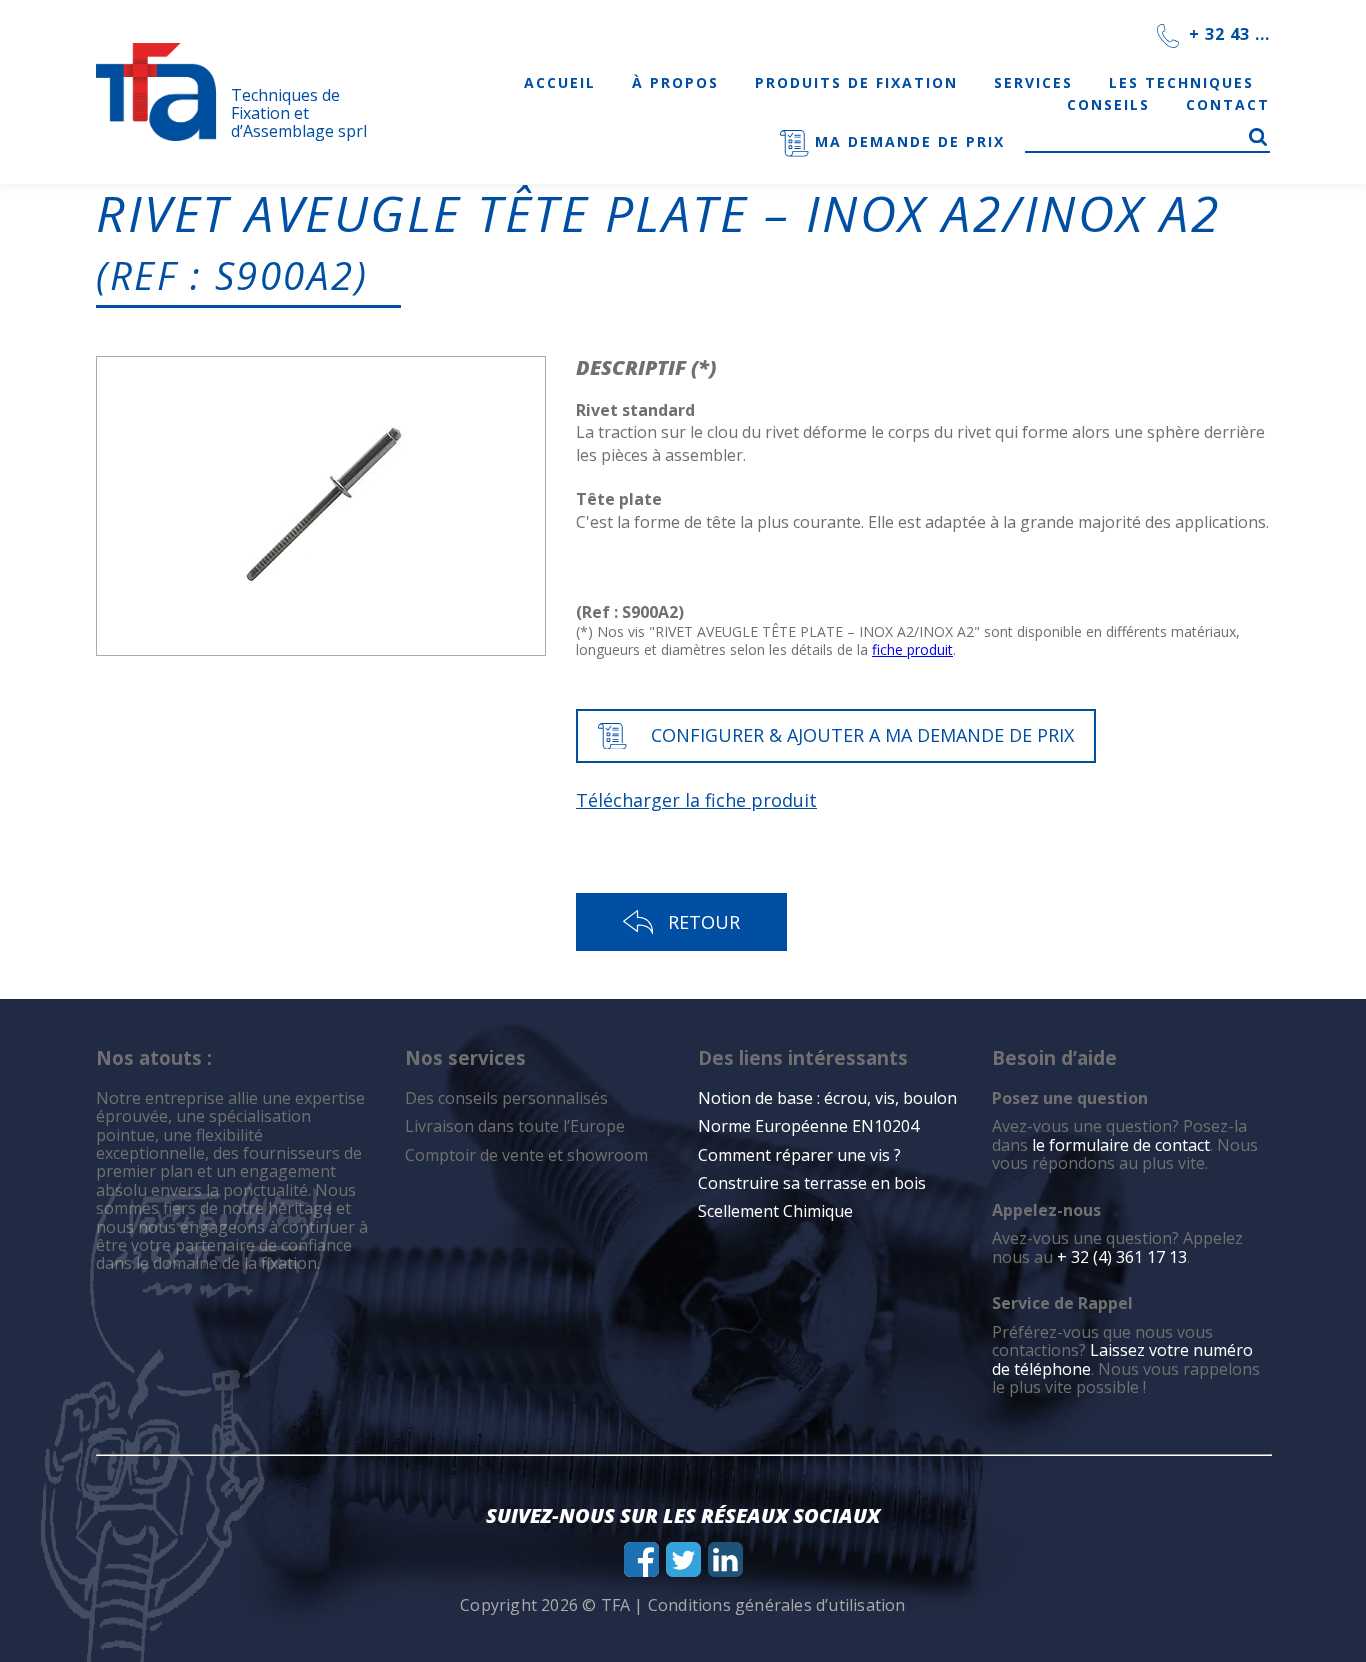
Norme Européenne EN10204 (808, 1126)
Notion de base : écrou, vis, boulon (827, 1098)
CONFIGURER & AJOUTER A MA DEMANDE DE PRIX (862, 735)
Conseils (1108, 104)
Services (1033, 82)
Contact (1228, 104)
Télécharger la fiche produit (696, 800)
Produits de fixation (856, 82)
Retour (704, 922)
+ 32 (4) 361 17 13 (1122, 1257)
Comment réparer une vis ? (799, 1155)
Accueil (560, 82)
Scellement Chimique (775, 1211)
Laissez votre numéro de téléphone (1122, 1359)
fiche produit (912, 649)
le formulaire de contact (1121, 1145)
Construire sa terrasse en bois (814, 1183)
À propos (675, 82)
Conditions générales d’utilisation (777, 1605)
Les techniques (1181, 82)
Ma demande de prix (907, 141)
